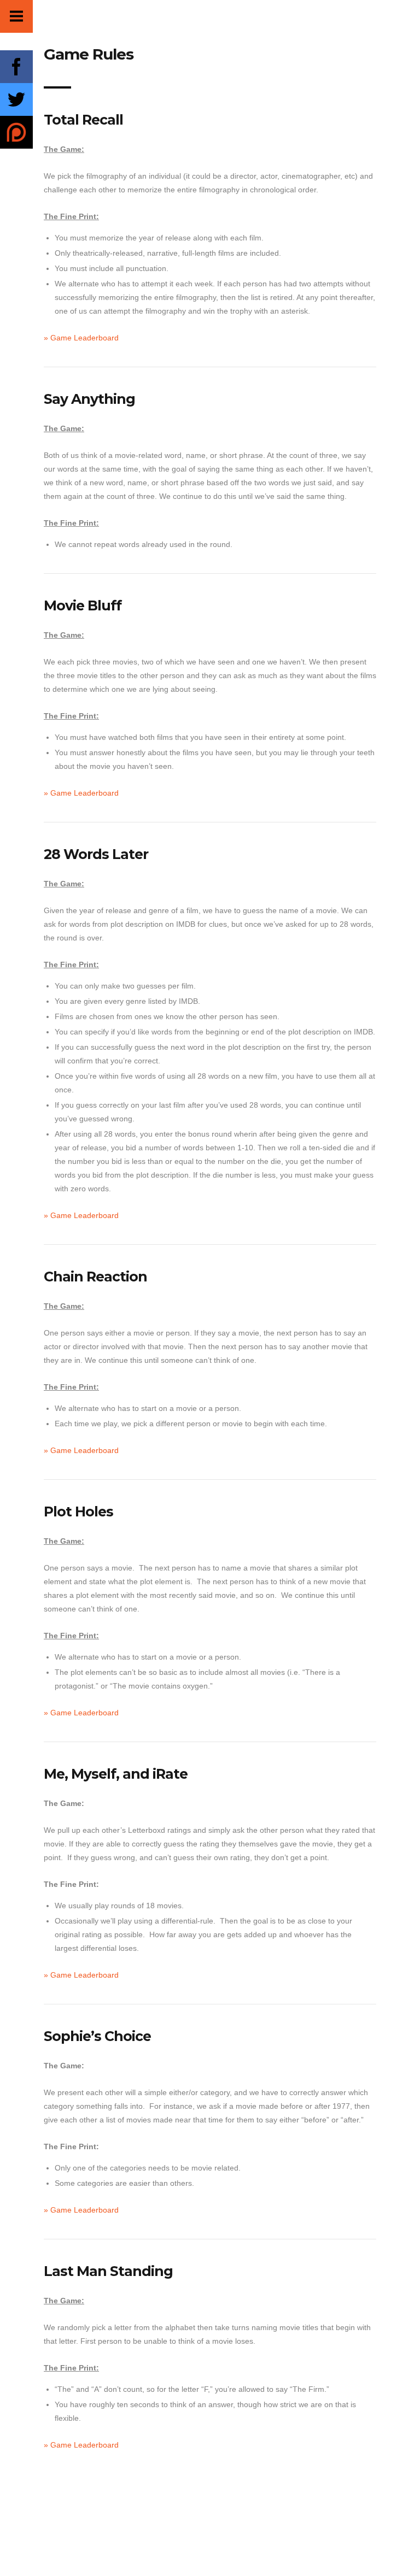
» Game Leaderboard (81, 338)
